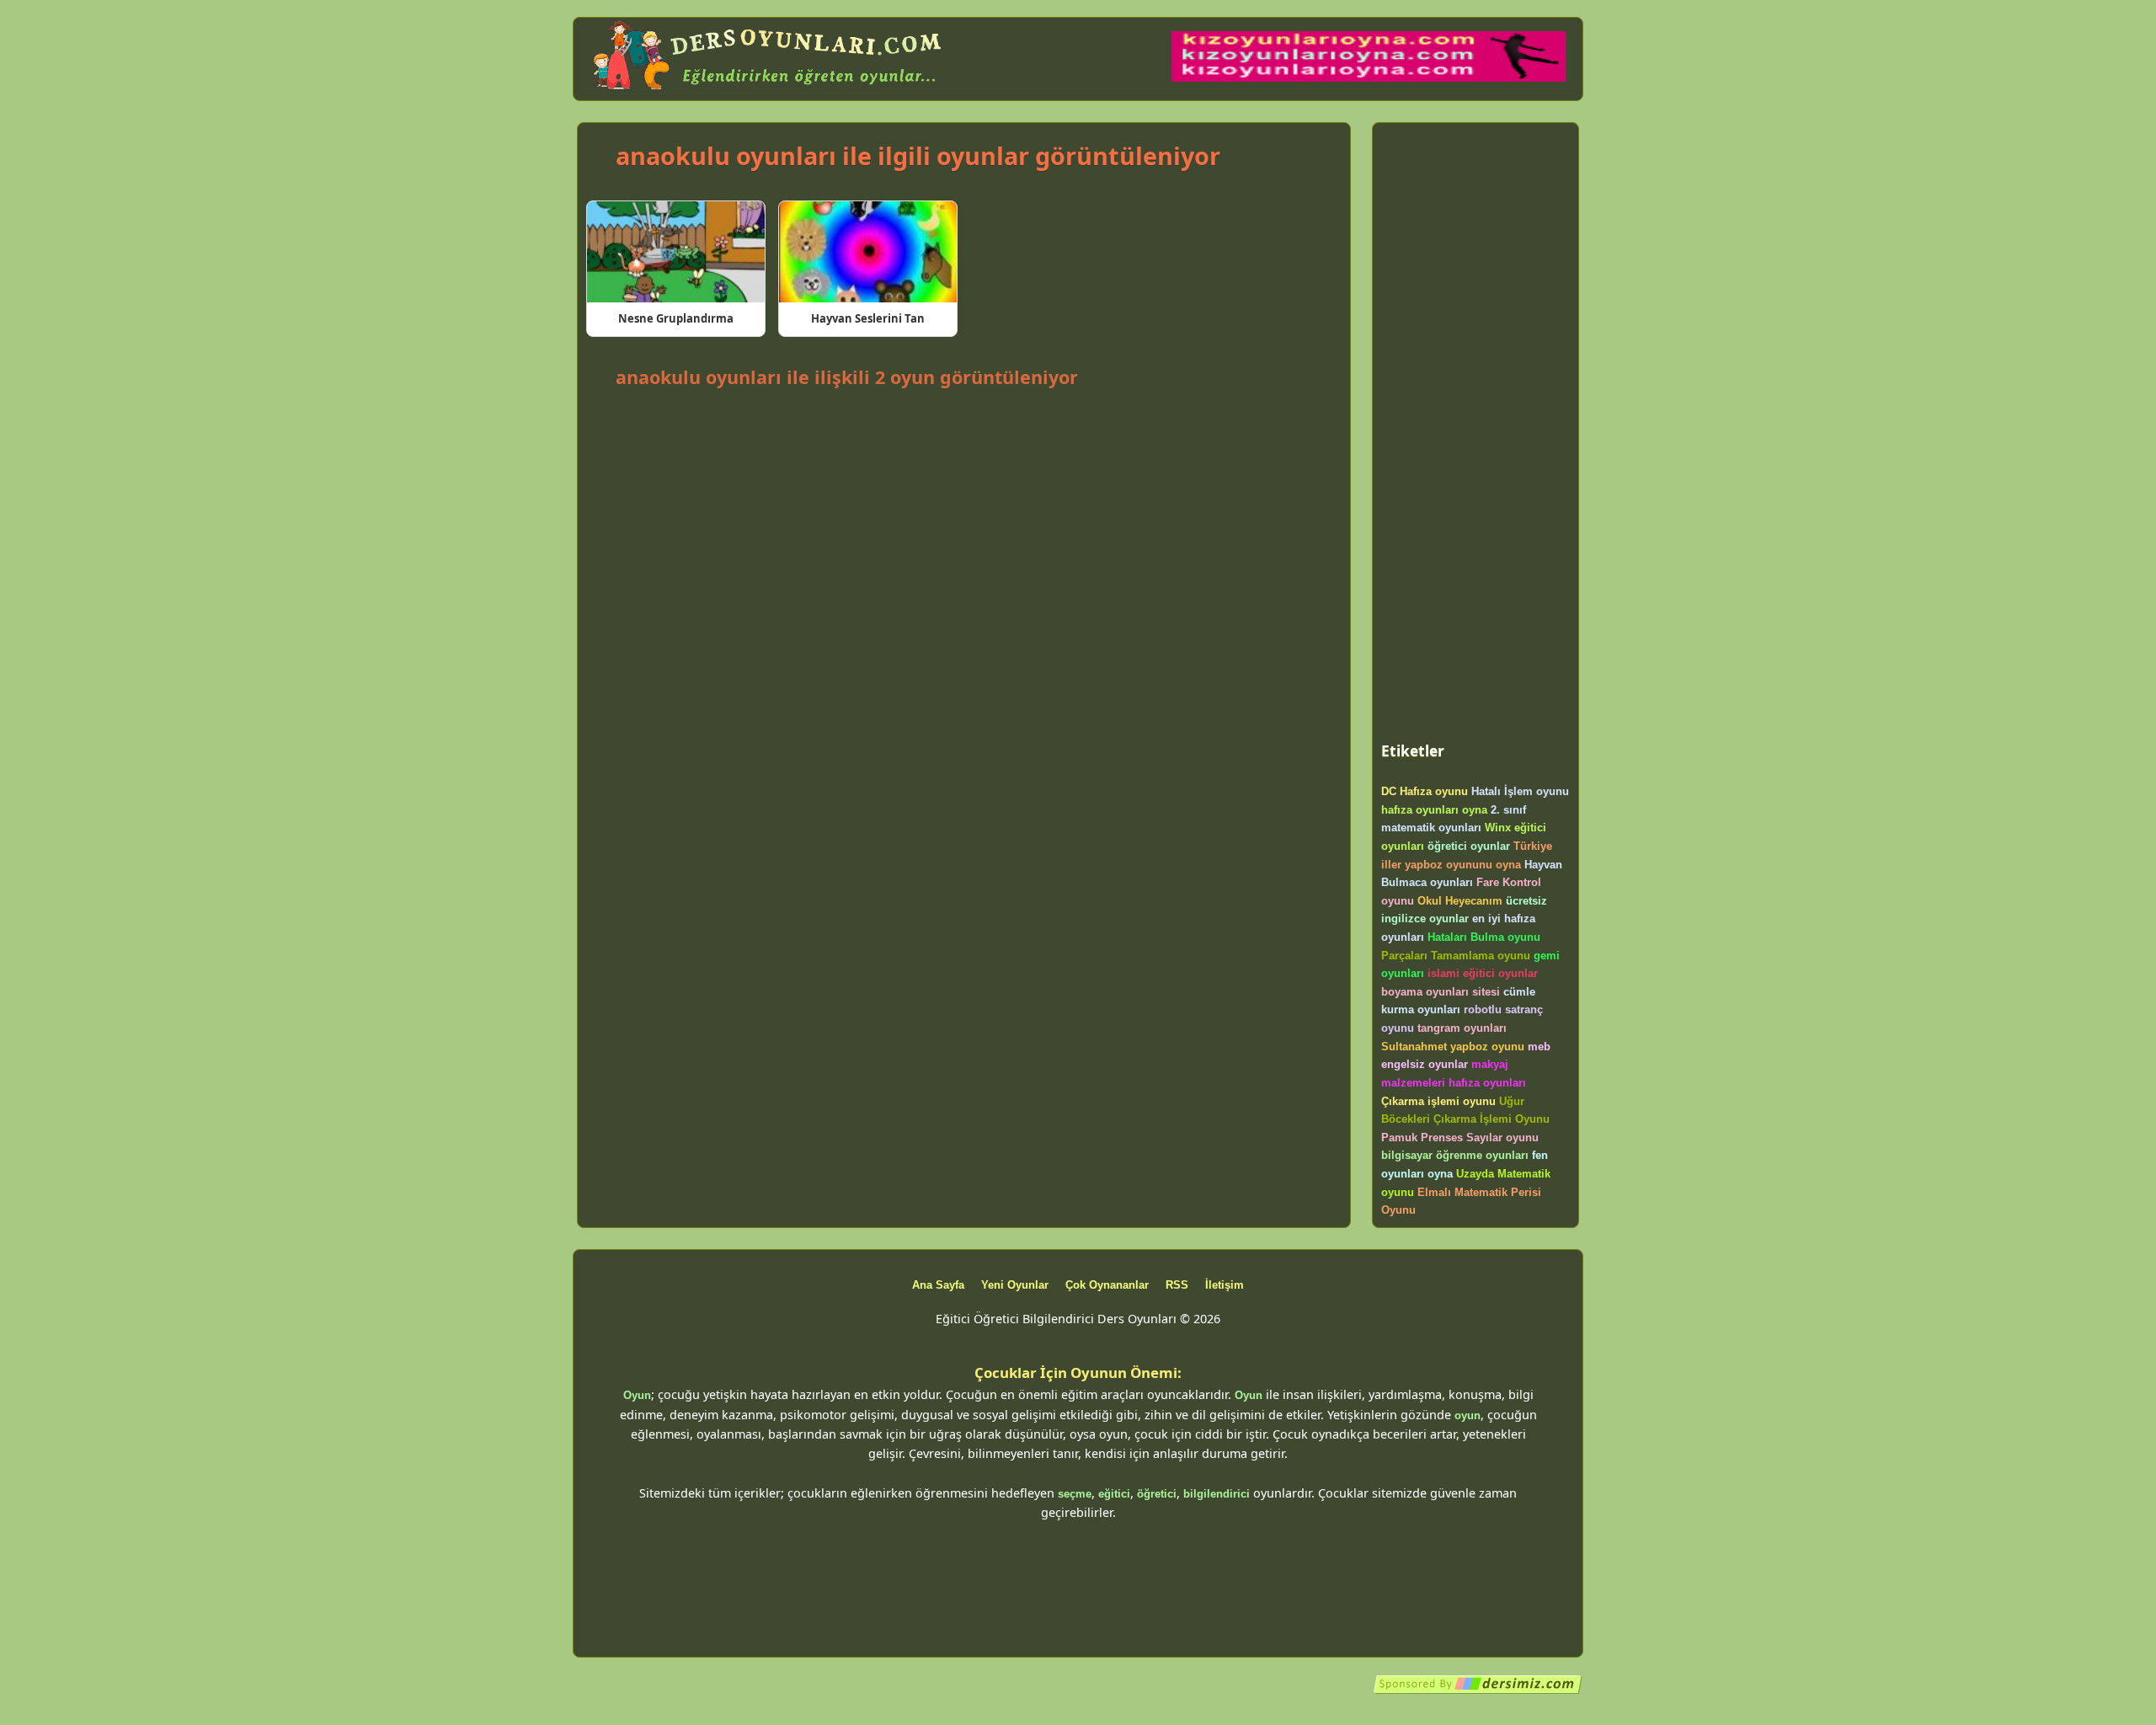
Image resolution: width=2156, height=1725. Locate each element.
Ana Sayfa (938, 1285)
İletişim (1225, 1285)
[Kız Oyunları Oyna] (1369, 78)
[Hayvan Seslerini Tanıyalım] (868, 252)
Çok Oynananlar (1107, 1285)
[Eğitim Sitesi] (1478, 1691)
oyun (1468, 1415)
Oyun (637, 1395)
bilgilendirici (1217, 1494)
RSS (1177, 1285)
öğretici (1157, 1494)
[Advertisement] (963, 439)
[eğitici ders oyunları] (769, 91)
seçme (1075, 1494)
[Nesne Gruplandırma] (676, 252)
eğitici (1114, 1494)
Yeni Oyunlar (1015, 1285)
